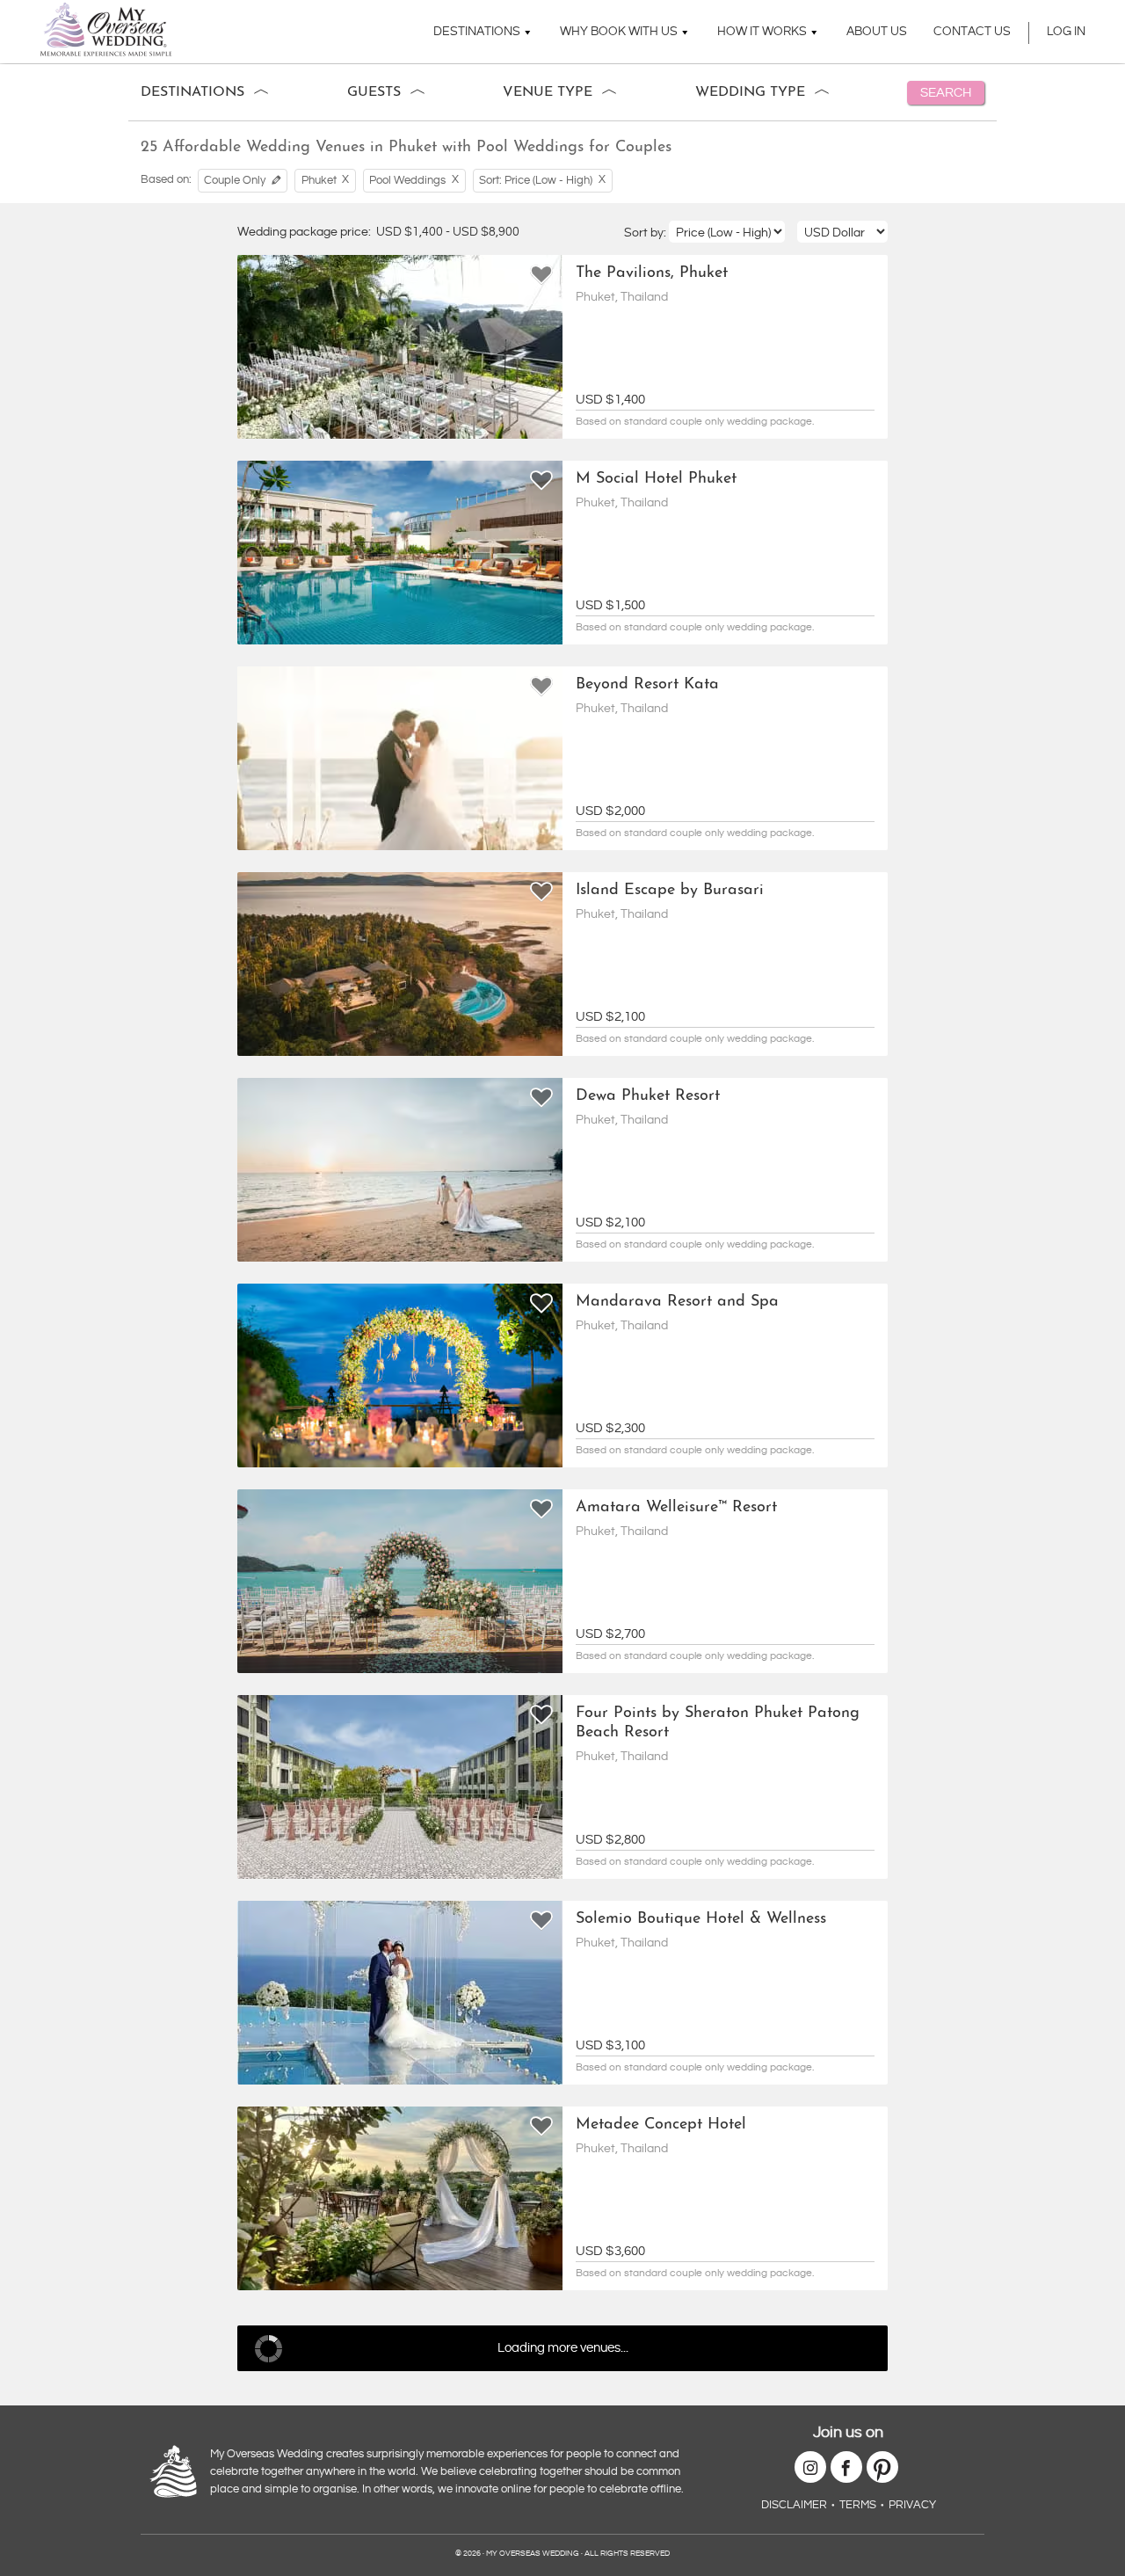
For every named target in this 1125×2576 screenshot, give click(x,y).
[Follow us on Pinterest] (882, 2467)
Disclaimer (794, 2505)
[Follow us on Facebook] (846, 2467)
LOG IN (1066, 32)
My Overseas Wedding (106, 29)
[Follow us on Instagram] (810, 2467)
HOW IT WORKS (762, 32)
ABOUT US (877, 32)
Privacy (912, 2505)
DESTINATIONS (477, 32)
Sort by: (646, 233)
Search (946, 93)
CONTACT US (972, 32)
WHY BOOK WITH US (619, 32)
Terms (858, 2505)
